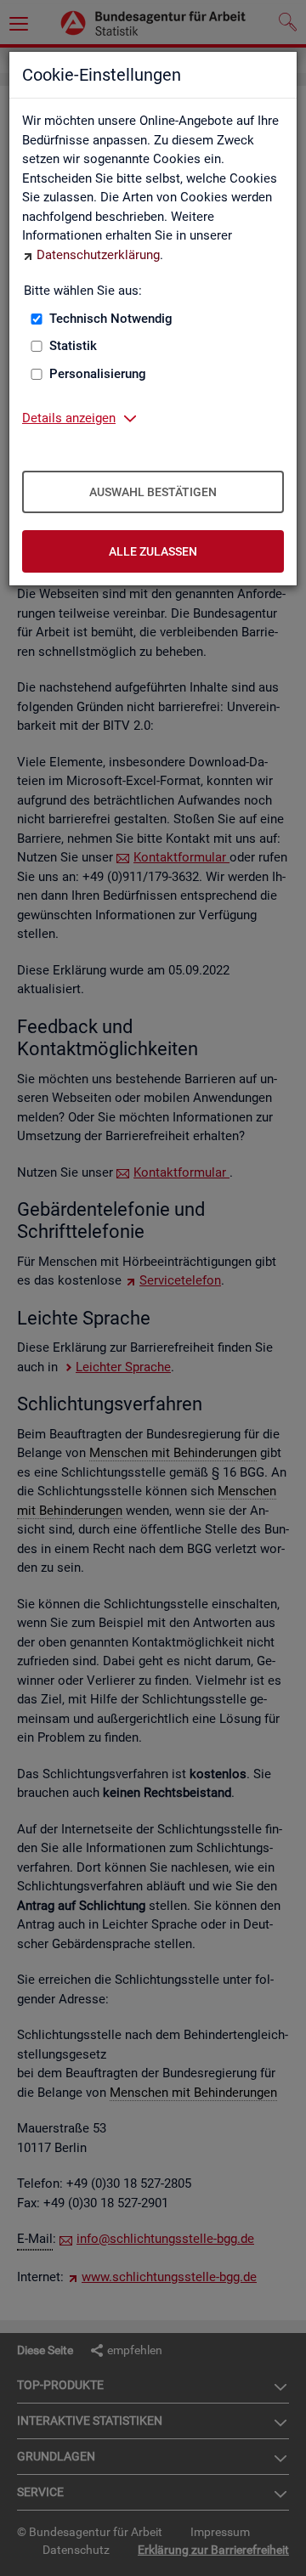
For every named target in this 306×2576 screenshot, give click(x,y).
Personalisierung (98, 374)
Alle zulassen (153, 551)
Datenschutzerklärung (98, 255)
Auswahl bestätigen (153, 492)
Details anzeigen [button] (69, 418)
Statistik (73, 346)
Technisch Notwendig (111, 319)
